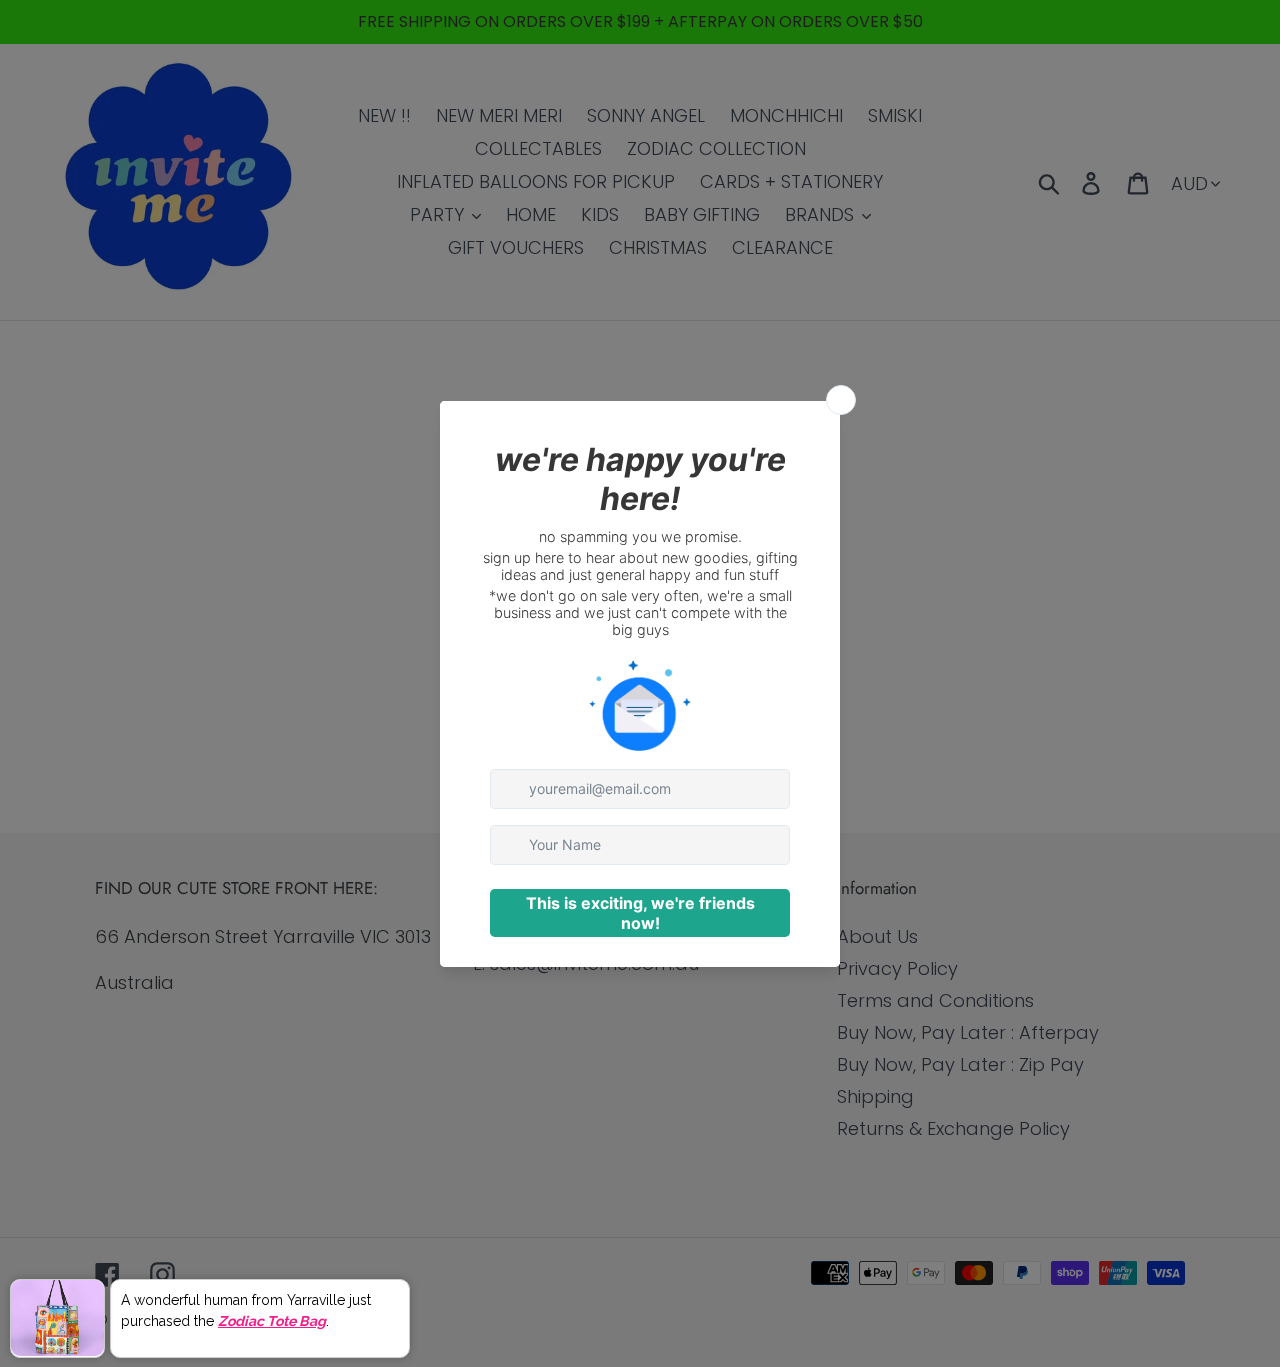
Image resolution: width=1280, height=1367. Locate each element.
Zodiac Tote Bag (272, 1320)
